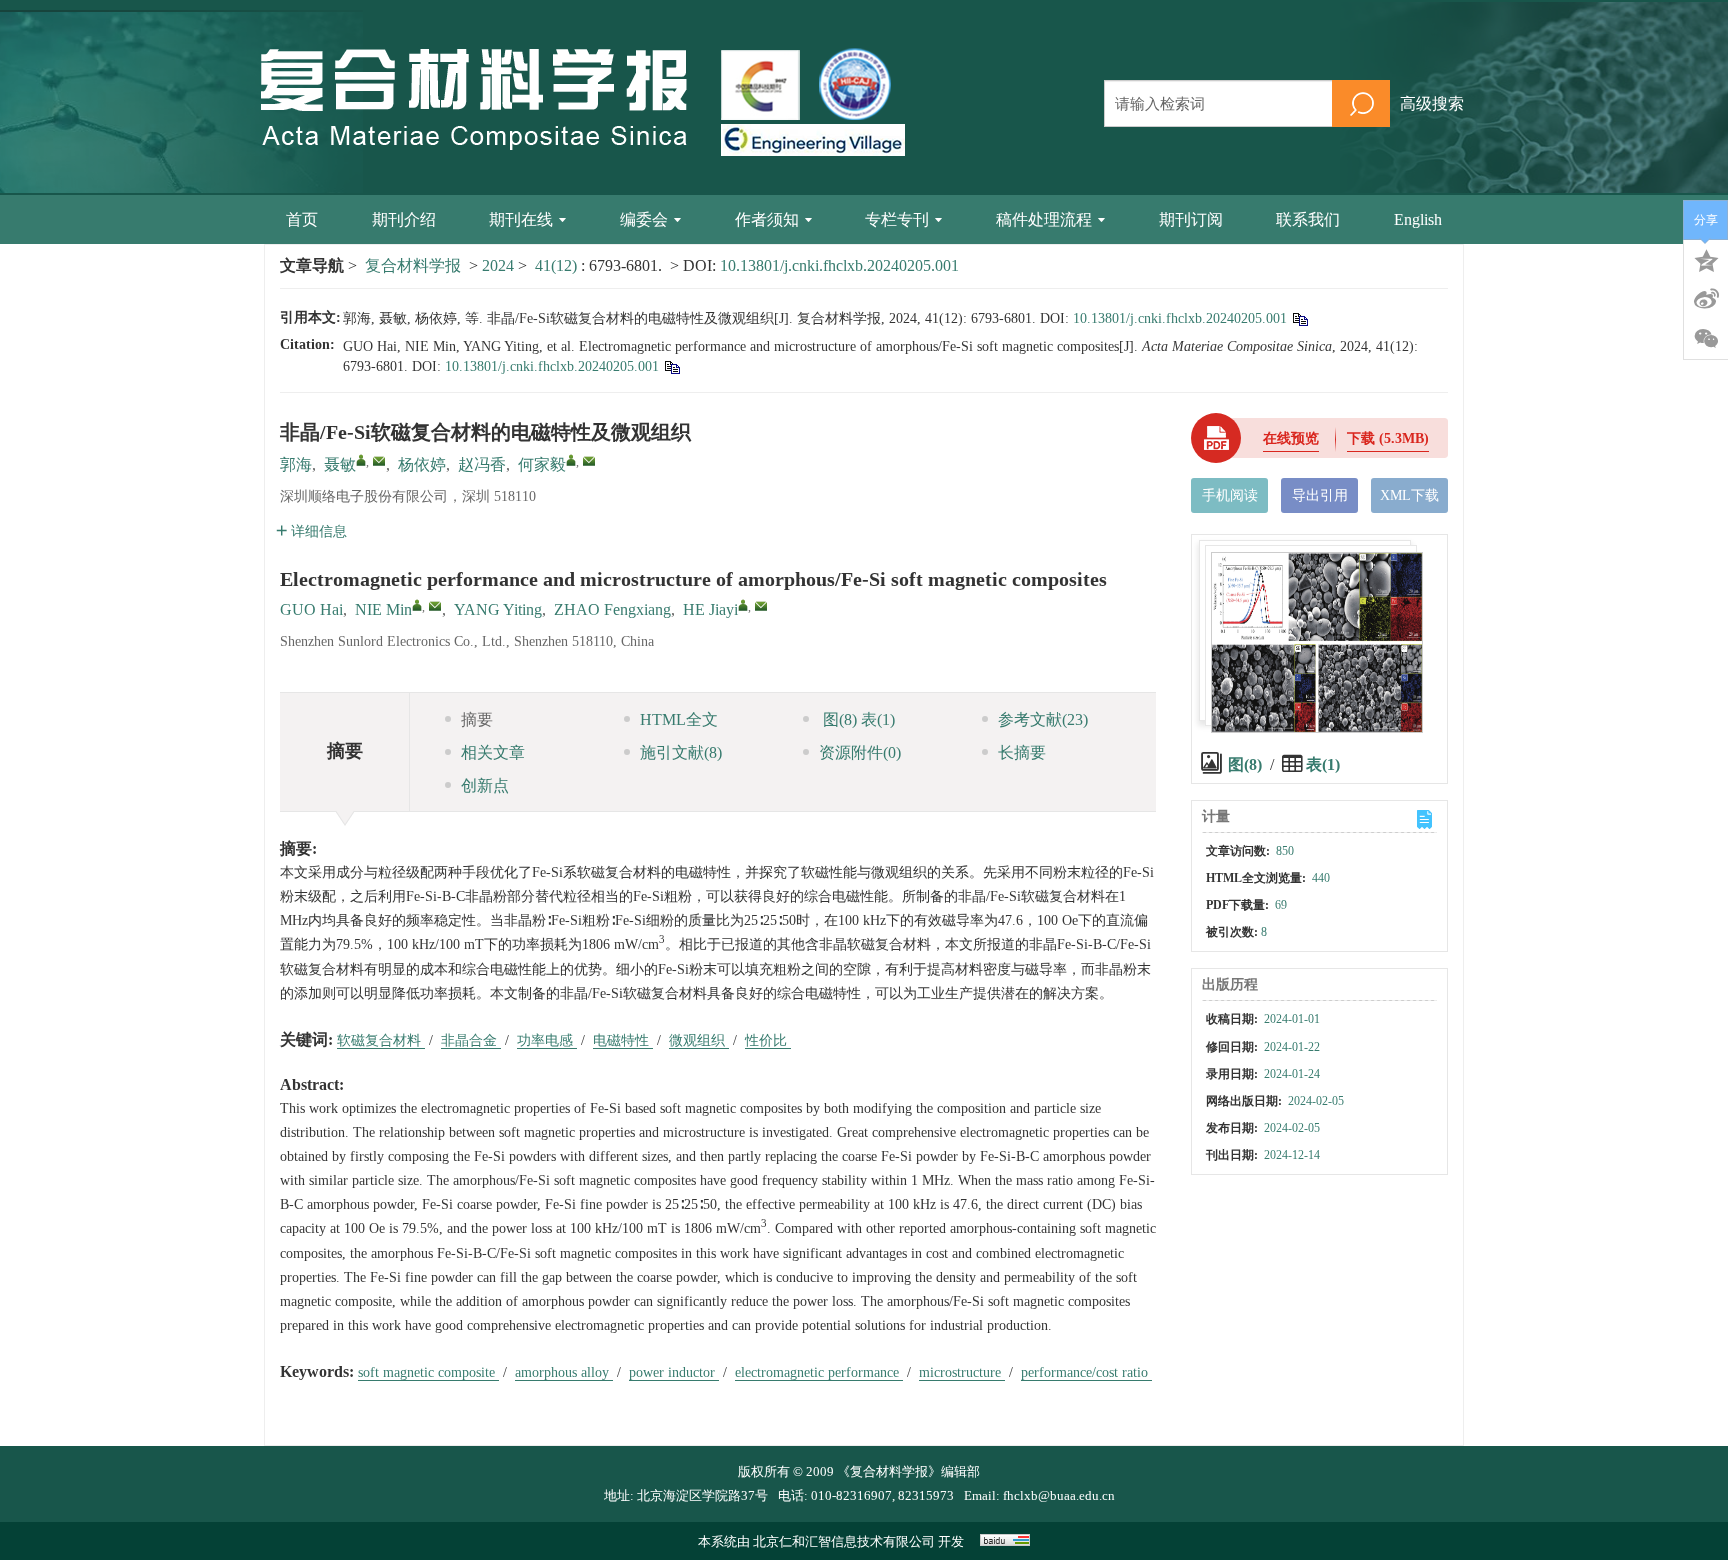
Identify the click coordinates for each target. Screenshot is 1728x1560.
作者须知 (767, 219)
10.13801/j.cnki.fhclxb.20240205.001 (839, 265)
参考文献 (1043, 719)
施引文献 (681, 752)
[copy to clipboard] (671, 366)
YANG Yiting (498, 609)
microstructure (962, 1372)
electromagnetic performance (819, 1372)
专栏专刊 (897, 219)
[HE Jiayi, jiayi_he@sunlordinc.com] (743, 605)
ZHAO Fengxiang (612, 609)
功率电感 (547, 1040)
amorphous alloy (564, 1372)
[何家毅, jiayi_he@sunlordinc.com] (571, 460)
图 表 (857, 719)
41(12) (558, 265)
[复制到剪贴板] (1299, 318)
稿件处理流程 (1044, 219)
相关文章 (493, 752)
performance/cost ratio (1086, 1372)
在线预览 (1291, 438)
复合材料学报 (413, 265)
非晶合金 (471, 1040)
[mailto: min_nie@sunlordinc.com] (435, 606)
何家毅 (542, 464)
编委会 (644, 219)
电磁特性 (623, 1040)
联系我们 (1308, 219)
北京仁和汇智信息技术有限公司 (844, 1541)
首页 (302, 219)
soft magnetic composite (428, 1372)
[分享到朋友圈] (1706, 339)
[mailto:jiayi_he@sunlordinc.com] (589, 461)
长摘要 (1022, 752)
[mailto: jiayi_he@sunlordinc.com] (761, 606)
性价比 (768, 1040)
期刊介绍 (404, 219)
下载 (1388, 438)
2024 (498, 265)
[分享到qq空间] (1706, 259)
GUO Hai (311, 609)
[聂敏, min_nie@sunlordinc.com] (361, 460)
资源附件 (860, 752)
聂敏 (340, 464)
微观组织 (699, 1040)
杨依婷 (422, 464)
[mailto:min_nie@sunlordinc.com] (379, 461)
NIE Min (383, 609)
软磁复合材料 (381, 1040)
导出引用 (1320, 495)
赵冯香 (482, 464)
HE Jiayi (710, 609)
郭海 (296, 464)
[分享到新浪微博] (1706, 299)
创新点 (485, 785)
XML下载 (1409, 495)
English (1418, 219)
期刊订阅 (1191, 219)
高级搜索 (1432, 103)
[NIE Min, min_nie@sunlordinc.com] (417, 605)
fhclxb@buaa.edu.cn (1059, 1495)
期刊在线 (521, 219)
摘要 (477, 719)
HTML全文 (679, 719)
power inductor (674, 1372)
